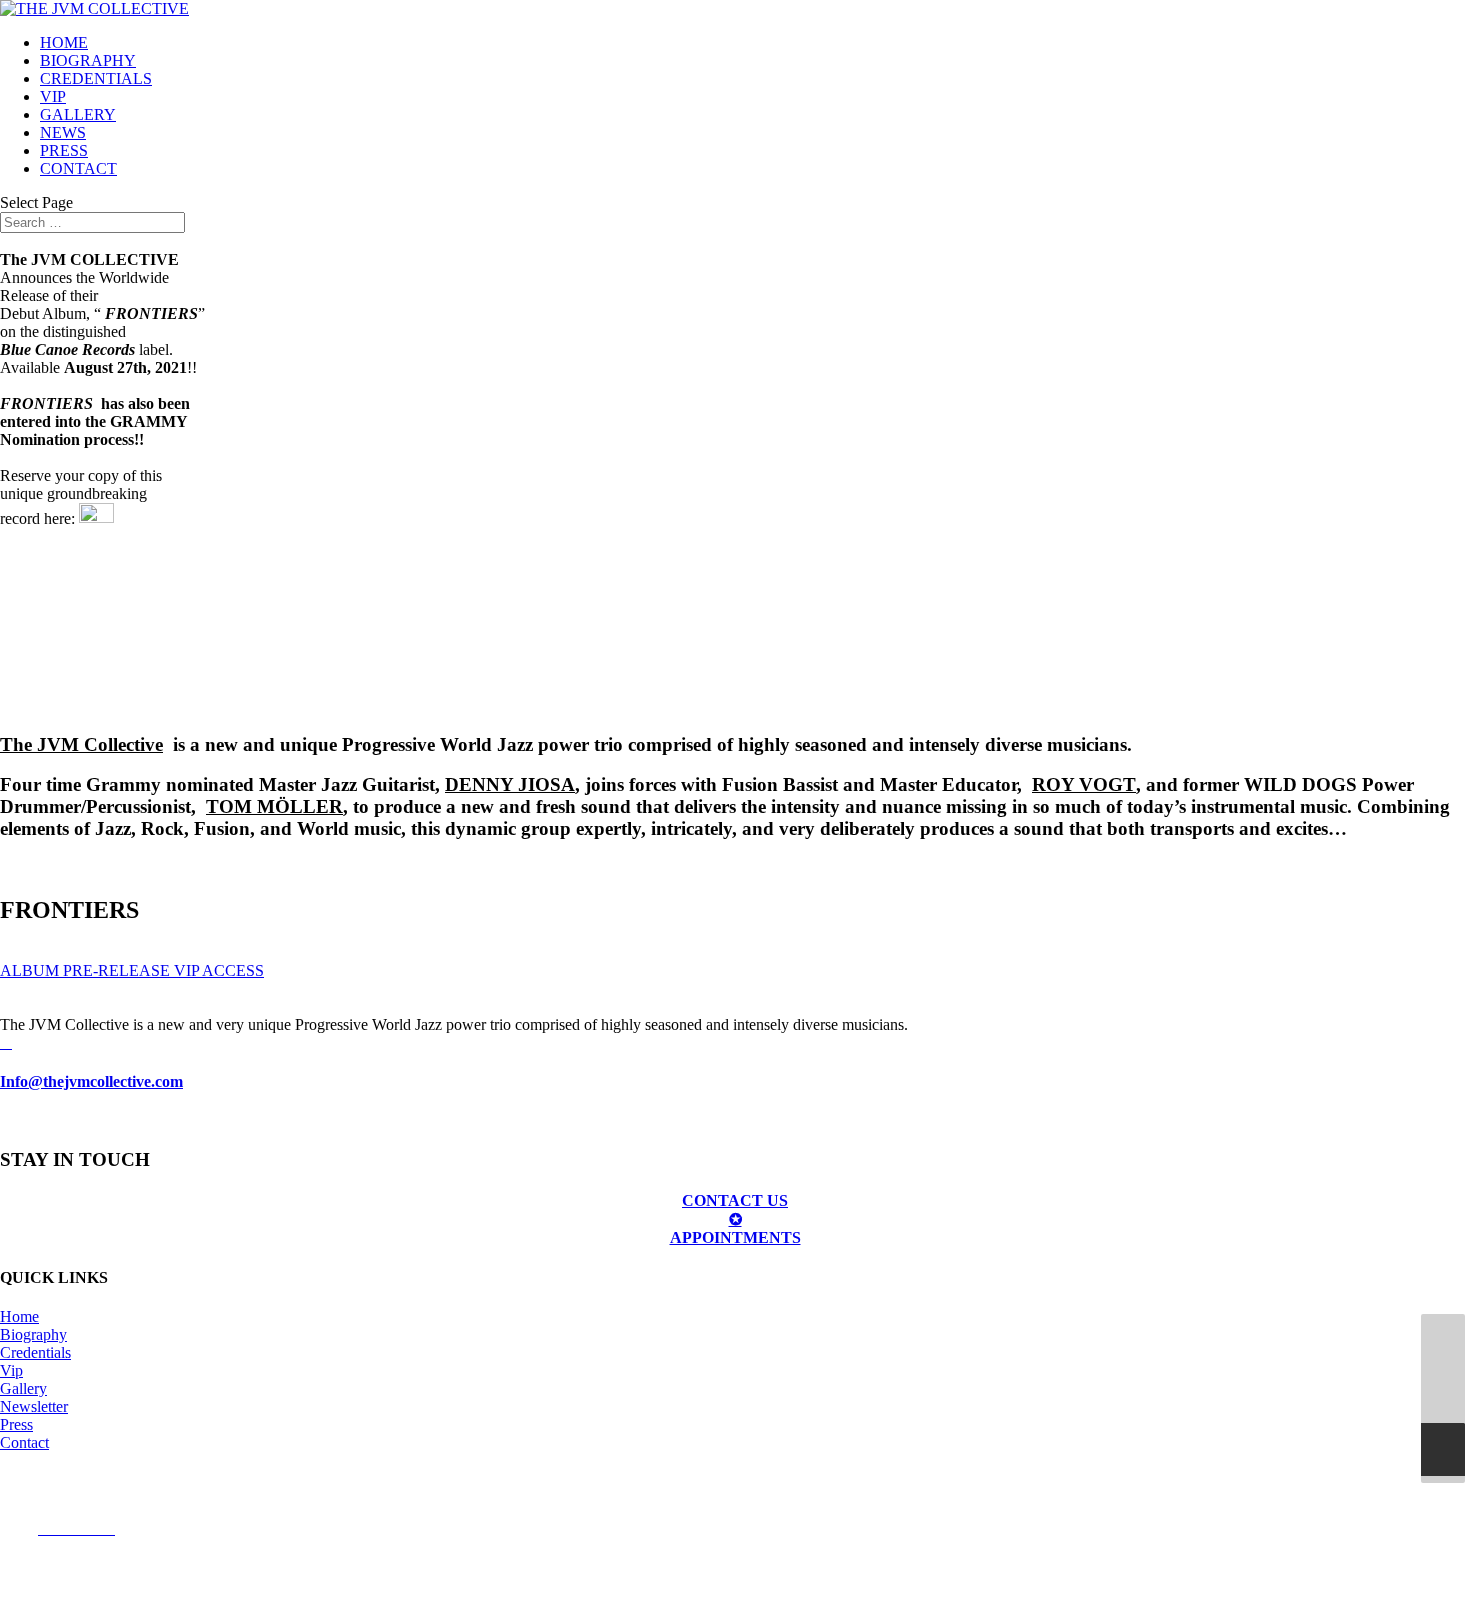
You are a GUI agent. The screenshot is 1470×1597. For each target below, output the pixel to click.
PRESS (64, 150)
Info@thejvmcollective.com (91, 1081)
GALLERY (78, 114)
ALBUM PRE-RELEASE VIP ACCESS (132, 970)
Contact (24, 1442)
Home (19, 1316)
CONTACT (78, 168)
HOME (64, 42)
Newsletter (34, 1406)
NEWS (63, 132)
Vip (11, 1370)
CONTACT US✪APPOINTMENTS (735, 1219)
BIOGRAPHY (88, 60)
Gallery (23, 1388)
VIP (53, 96)
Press (16, 1424)
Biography (33, 1334)
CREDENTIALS (96, 78)
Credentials (35, 1352)
